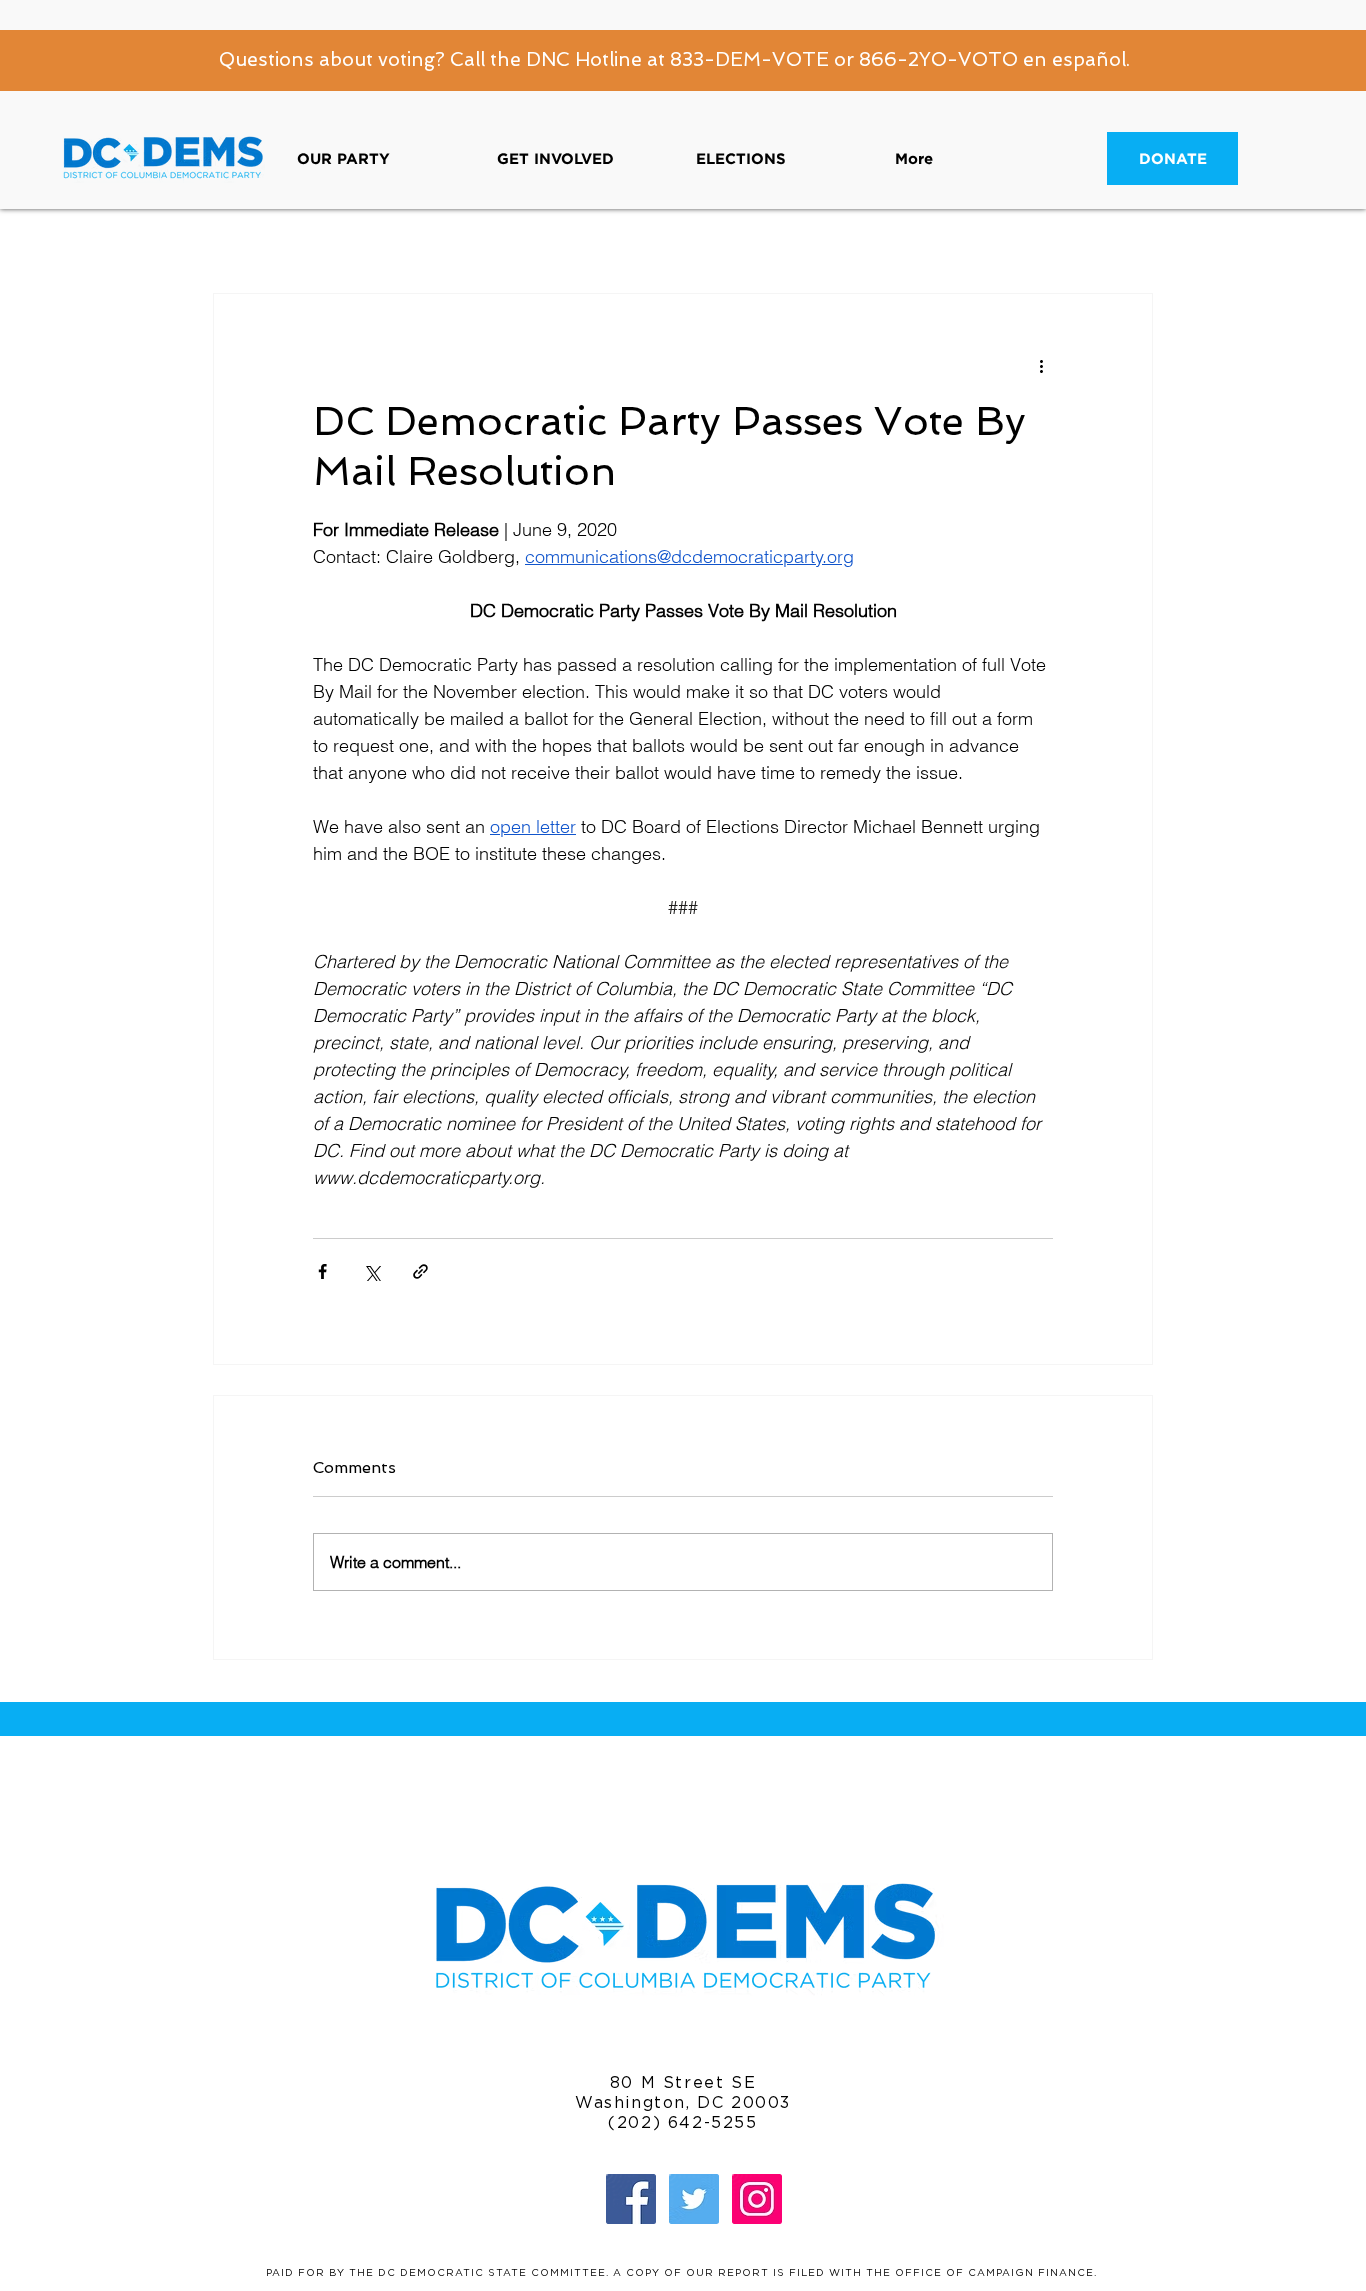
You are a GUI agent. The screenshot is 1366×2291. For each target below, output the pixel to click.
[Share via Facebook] (322, 1271)
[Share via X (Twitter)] (371, 1271)
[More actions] (1041, 366)
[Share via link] (420, 1271)
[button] (382, 158)
